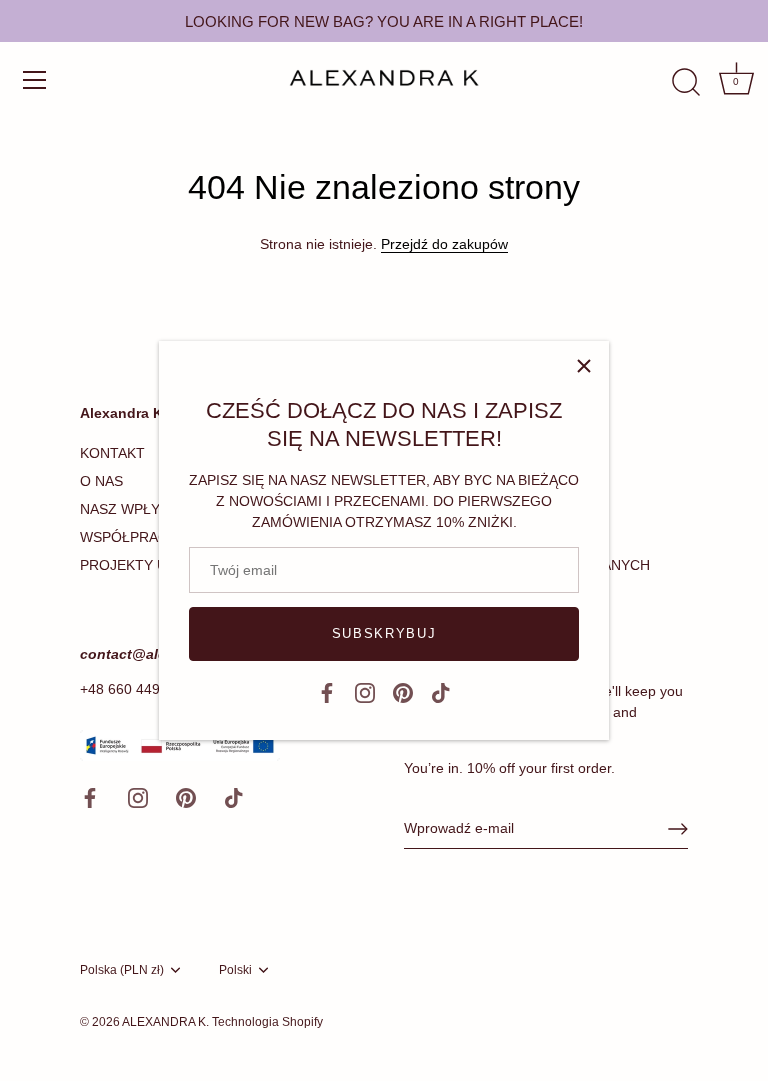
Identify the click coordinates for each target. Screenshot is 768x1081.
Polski (235, 970)
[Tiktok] (441, 692)
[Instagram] (365, 692)
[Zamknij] (584, 366)
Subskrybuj (384, 633)
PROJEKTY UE (128, 565)
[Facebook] (327, 692)
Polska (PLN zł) (122, 970)
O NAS (101, 481)
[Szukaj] (686, 83)
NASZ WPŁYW (126, 509)
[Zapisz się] (678, 829)
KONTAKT (112, 453)
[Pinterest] (403, 692)
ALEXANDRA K (164, 1022)
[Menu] (35, 80)
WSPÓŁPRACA (128, 537)
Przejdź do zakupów (444, 244)
